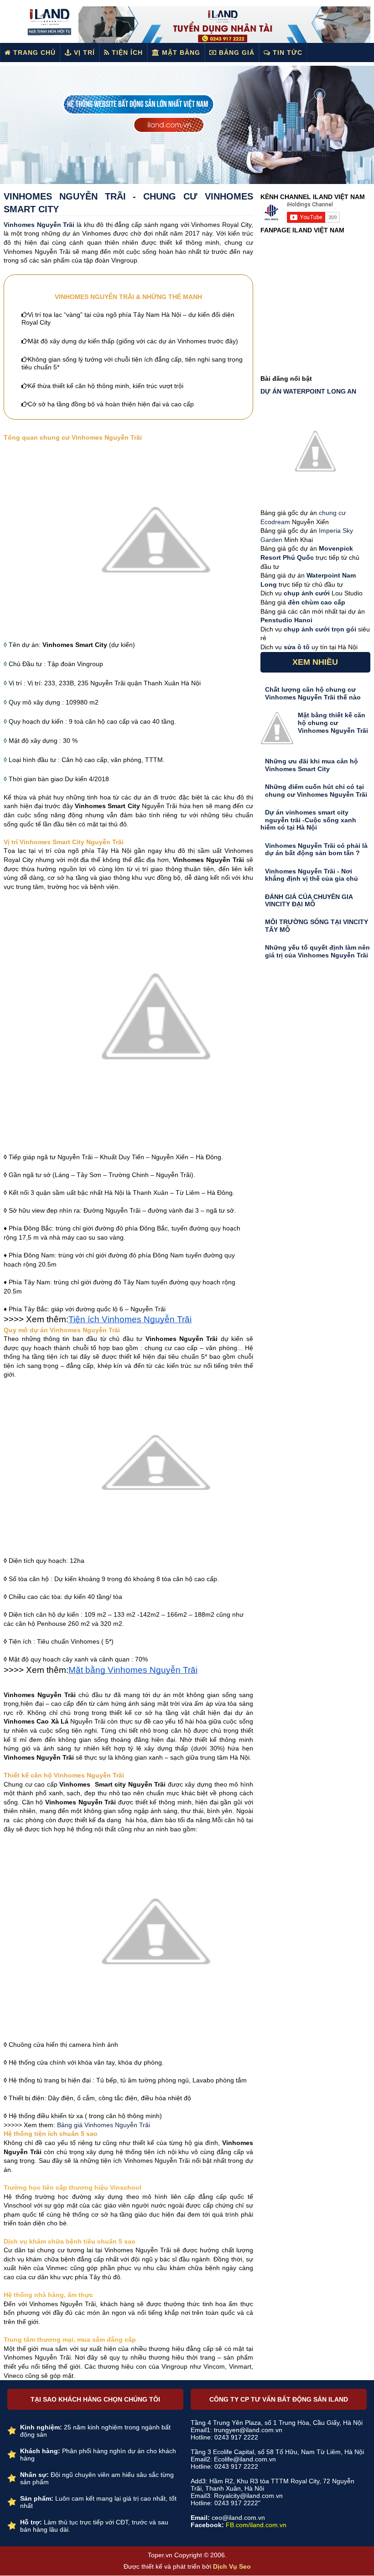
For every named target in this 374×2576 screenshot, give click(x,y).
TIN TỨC (286, 53)
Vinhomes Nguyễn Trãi (39, 225)
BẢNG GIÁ (236, 53)
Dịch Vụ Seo (232, 2566)
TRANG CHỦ (33, 53)
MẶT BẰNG (180, 53)
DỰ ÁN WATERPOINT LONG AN (308, 391)
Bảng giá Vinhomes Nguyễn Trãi (104, 2125)
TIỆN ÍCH (126, 53)
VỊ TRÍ (83, 53)
